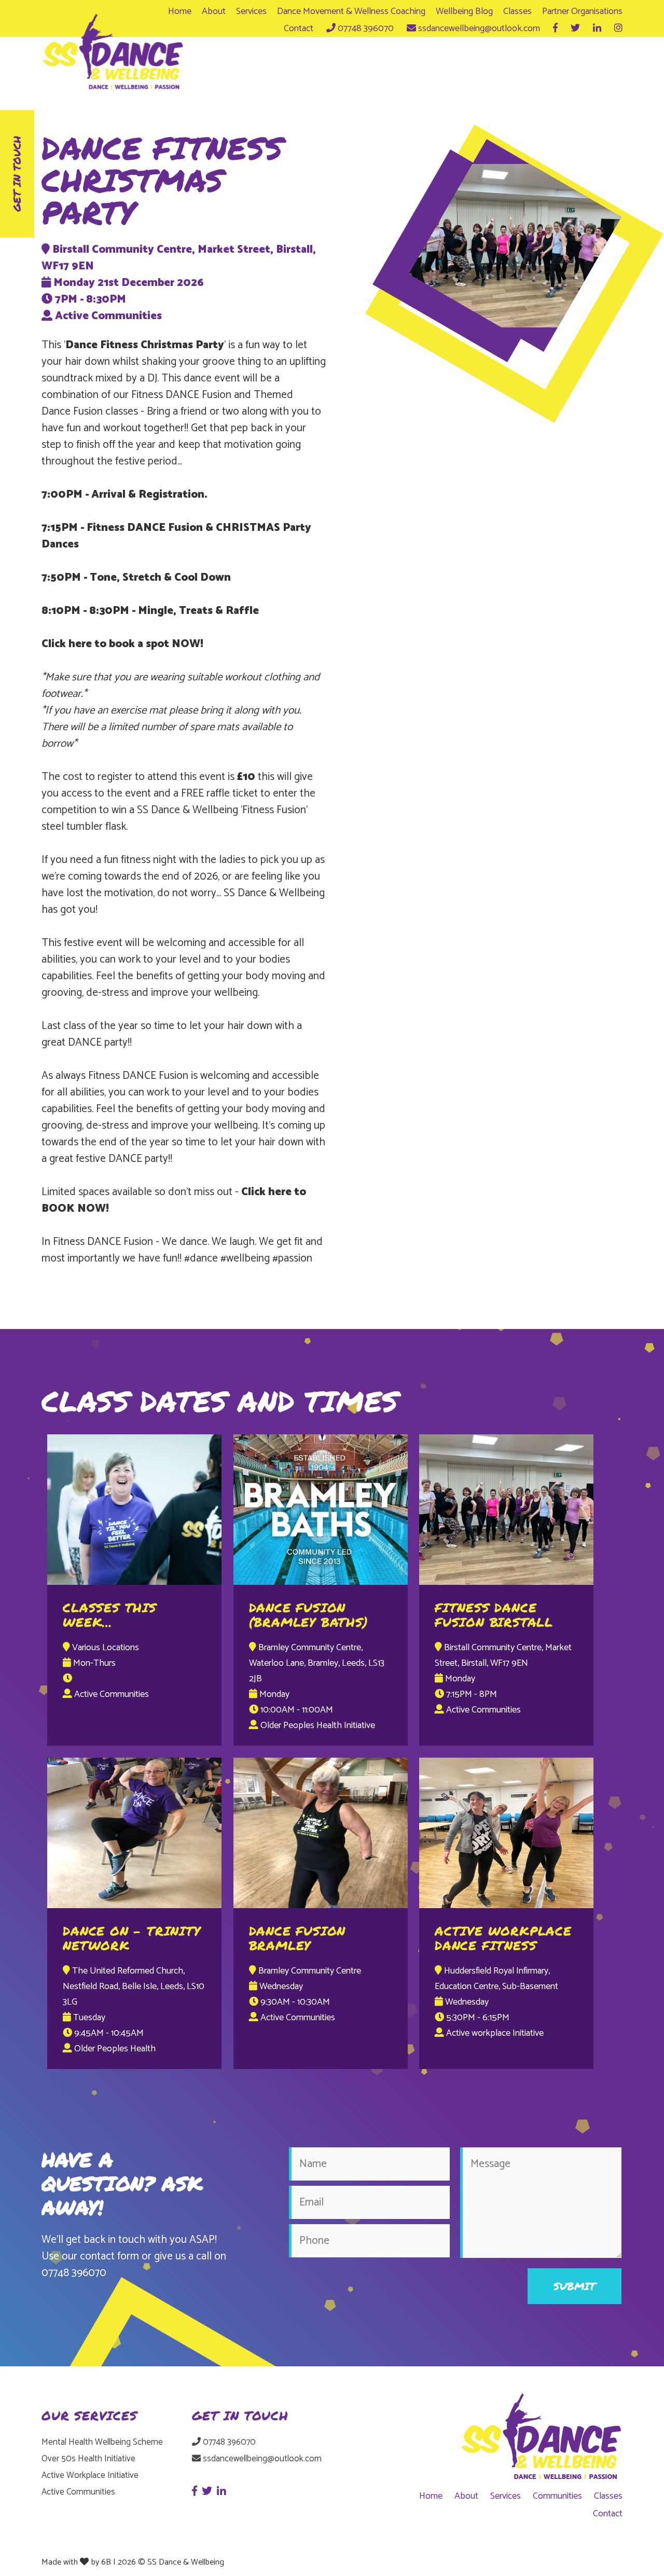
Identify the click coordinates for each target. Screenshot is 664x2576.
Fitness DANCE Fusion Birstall (494, 1615)
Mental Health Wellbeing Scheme (102, 2442)
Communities (557, 2496)
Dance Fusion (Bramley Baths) (309, 1615)
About (214, 11)
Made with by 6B (76, 2562)
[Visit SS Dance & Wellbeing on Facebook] (555, 29)
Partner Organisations (582, 11)
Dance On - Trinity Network (132, 1938)
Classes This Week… (110, 1615)
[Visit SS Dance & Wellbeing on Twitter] (575, 29)
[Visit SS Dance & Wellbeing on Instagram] (618, 29)
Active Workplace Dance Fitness (503, 1938)
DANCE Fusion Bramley (298, 1938)
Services (251, 11)
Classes (517, 11)
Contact (299, 29)
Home (180, 11)
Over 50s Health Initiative (88, 2459)
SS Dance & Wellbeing (186, 2562)
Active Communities (78, 2492)
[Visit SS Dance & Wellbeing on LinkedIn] (597, 29)
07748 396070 (74, 2273)
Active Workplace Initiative (90, 2475)
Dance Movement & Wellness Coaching (351, 11)
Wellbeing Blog (464, 11)
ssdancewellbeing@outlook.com (261, 2459)
